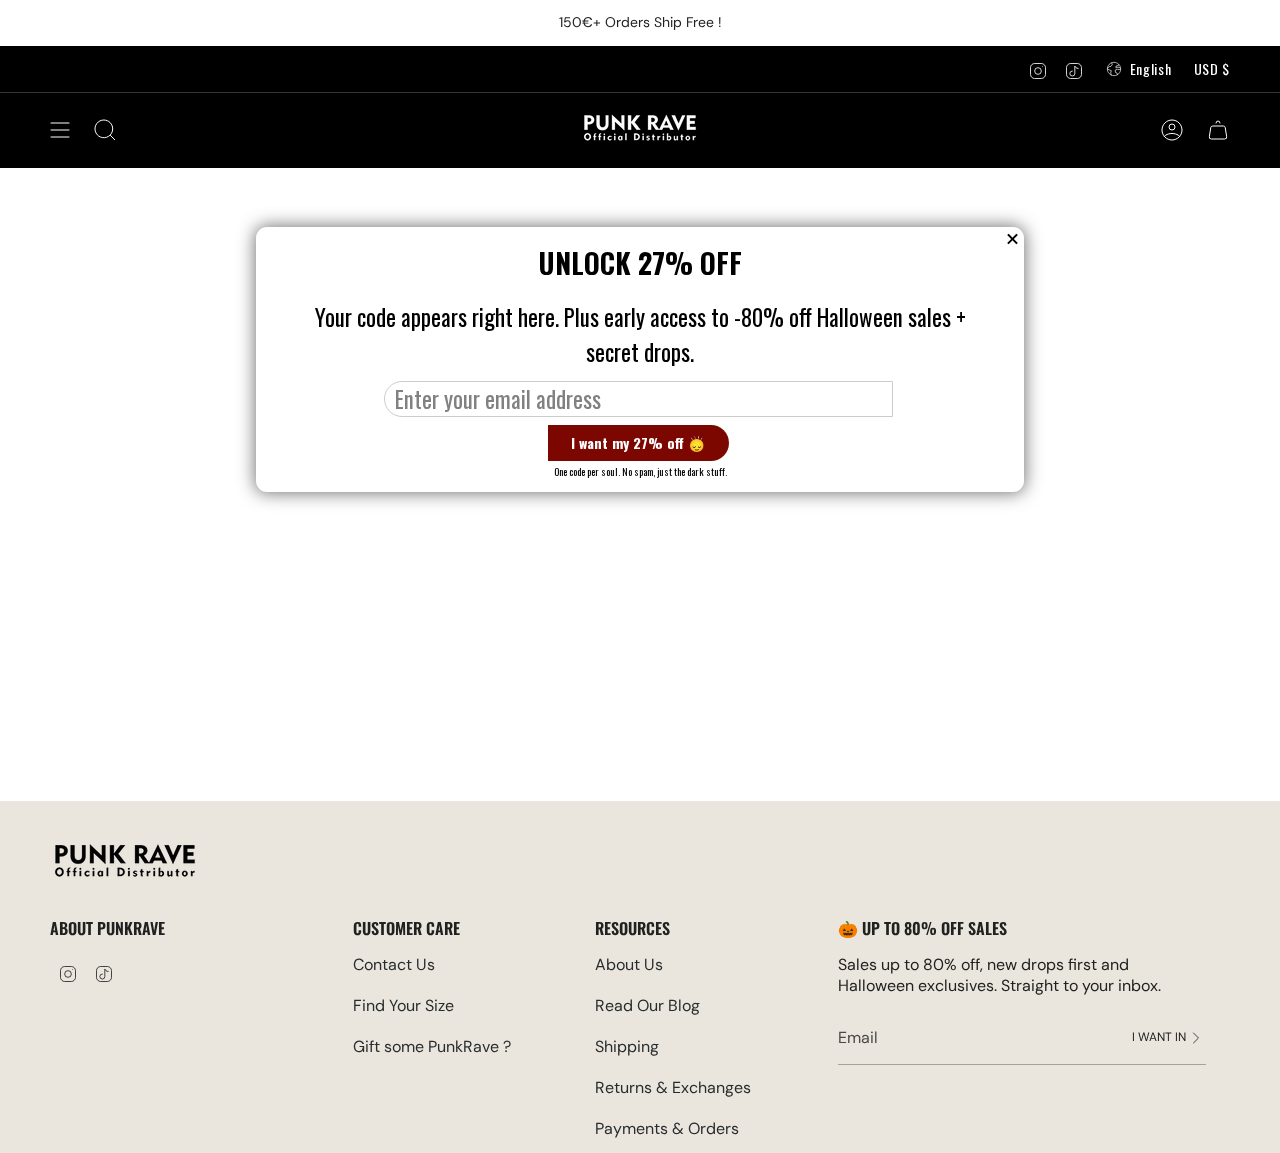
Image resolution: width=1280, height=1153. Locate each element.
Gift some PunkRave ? (432, 1046)
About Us (629, 964)
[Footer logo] (125, 863)
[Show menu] (60, 130)
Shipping (627, 1046)
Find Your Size (403, 1005)
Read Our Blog (647, 1005)
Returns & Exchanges (673, 1087)
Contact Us (394, 964)
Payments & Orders (667, 1128)
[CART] (1218, 130)
